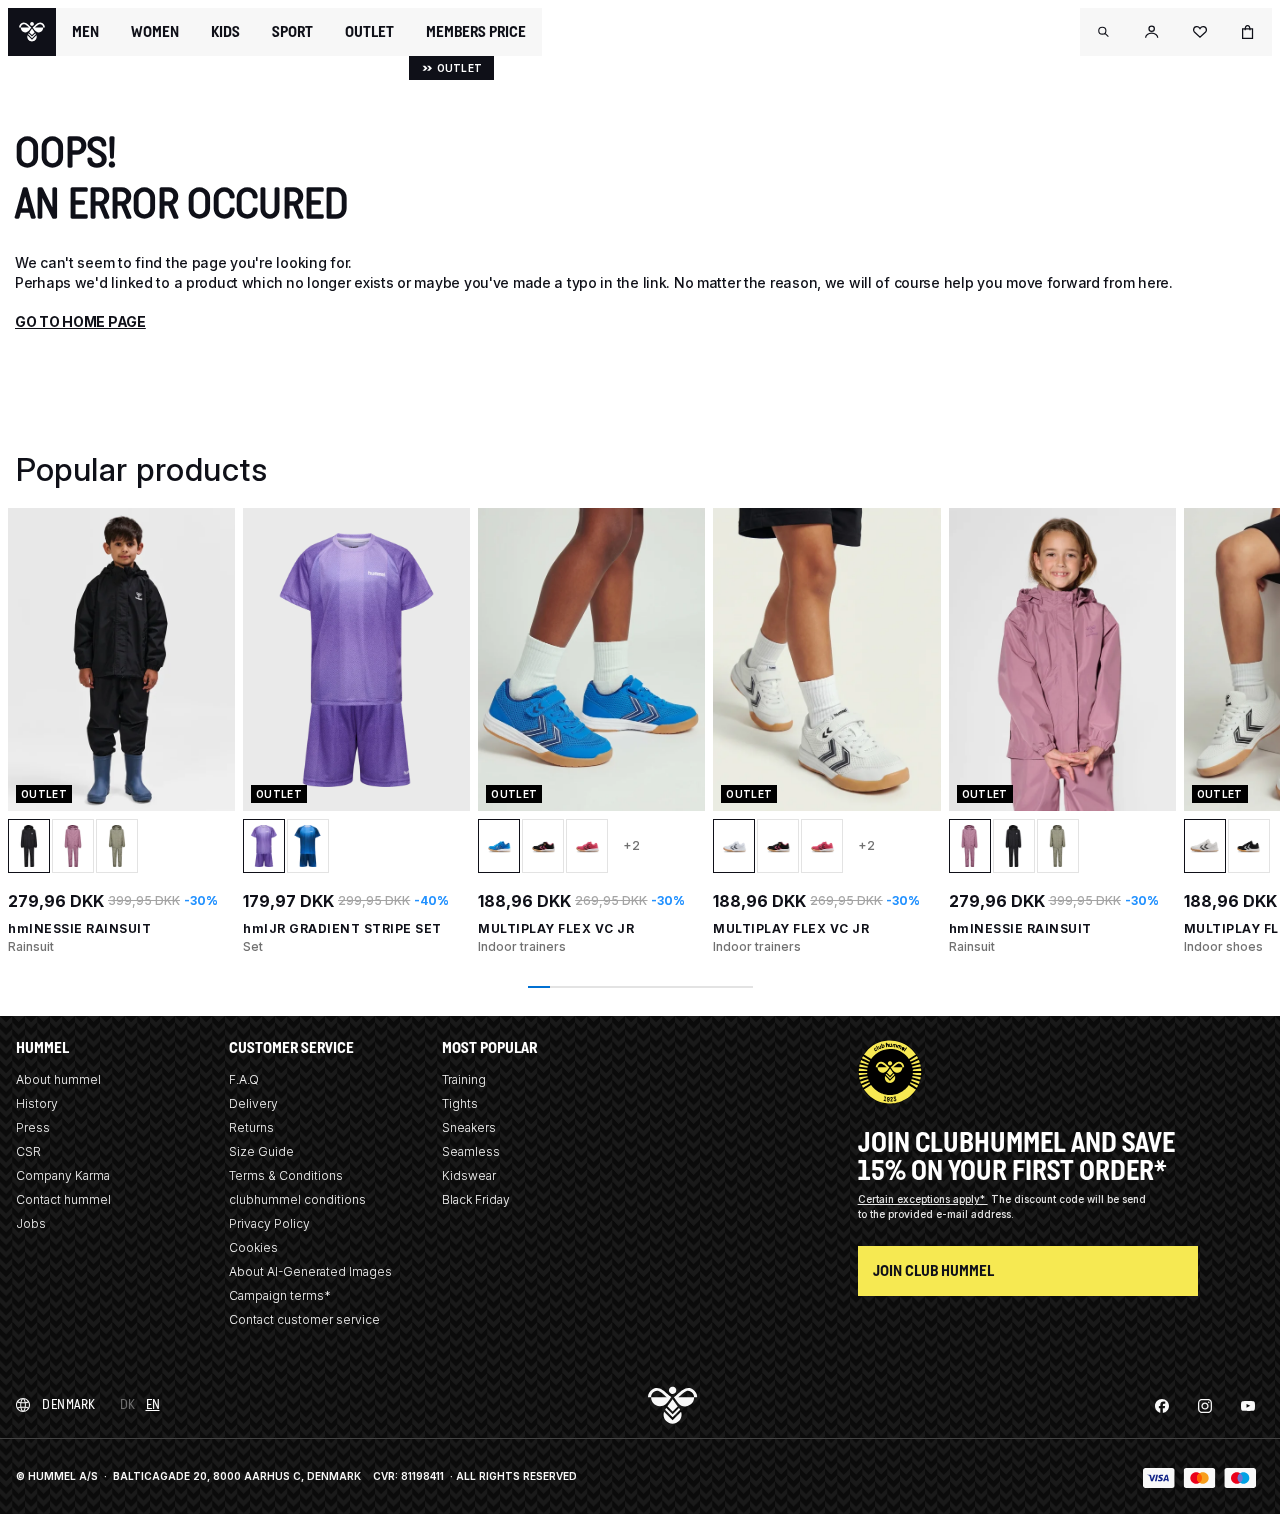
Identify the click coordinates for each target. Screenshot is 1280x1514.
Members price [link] (476, 31)
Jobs (31, 1223)
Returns (251, 1127)
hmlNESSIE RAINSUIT (79, 928)
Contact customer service (304, 1319)
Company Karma (63, 1175)
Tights (460, 1103)
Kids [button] (225, 32)
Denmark (69, 1404)
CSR (28, 1151)
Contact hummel (63, 1199)
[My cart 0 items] (1248, 32)
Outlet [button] (369, 32)
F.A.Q (244, 1079)
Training (464, 1079)
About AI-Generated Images (310, 1271)
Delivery (253, 1103)
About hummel (58, 1079)
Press (33, 1127)
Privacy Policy (269, 1223)
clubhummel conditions (297, 1199)
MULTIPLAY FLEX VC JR (556, 928)
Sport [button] (292, 32)
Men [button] (85, 32)
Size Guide (261, 1151)
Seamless (471, 1151)
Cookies (253, 1247)
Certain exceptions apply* (923, 1199)
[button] (1104, 32)
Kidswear (469, 1175)
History (37, 1103)
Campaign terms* (280, 1295)
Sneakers (469, 1127)
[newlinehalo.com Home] (32, 32)
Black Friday (476, 1199)
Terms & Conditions (286, 1175)
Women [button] (155, 32)
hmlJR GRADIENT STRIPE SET (342, 928)
